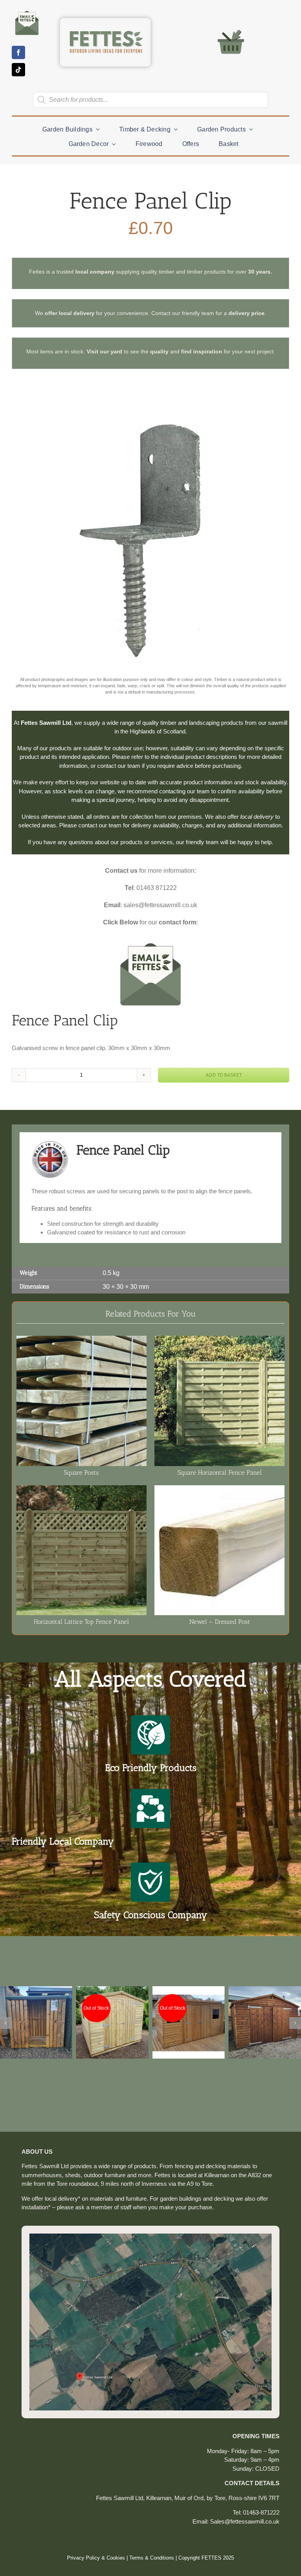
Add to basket (224, 1075)
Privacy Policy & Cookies (96, 2558)
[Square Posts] (82, 1340)
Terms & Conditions (152, 2558)
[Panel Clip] (150, 535)
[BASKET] (231, 29)
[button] (6, 2023)
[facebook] (18, 52)
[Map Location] (150, 2236)
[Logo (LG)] (105, 24)
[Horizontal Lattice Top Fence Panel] (82, 1489)
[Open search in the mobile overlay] (150, 100)
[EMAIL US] (27, 11)
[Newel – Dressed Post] (219, 1489)
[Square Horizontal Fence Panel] (219, 1340)
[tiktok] (18, 70)
